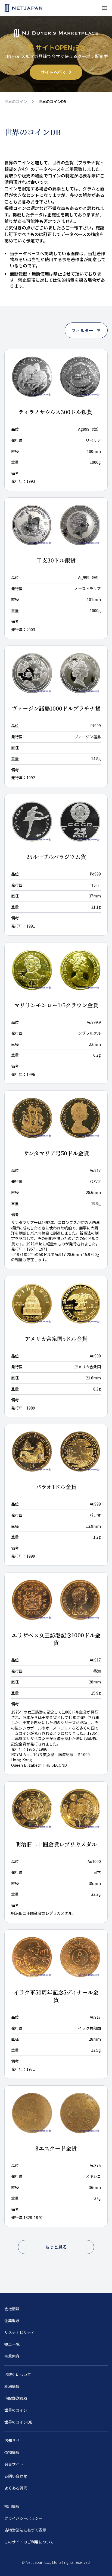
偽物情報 (12, 2452)
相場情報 (12, 2387)
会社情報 (12, 2309)
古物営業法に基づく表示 (25, 2530)
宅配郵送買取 (16, 2398)
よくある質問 (16, 2488)
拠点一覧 (12, 2344)
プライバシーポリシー (23, 2518)
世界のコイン (16, 101)
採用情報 (12, 2506)
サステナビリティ (19, 2332)
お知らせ (12, 2441)
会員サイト (14, 2464)
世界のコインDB (18, 2422)
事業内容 (12, 2356)
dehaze (104, 8)
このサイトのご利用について (29, 2542)
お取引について (18, 2375)
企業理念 (12, 2321)
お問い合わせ (16, 2476)
